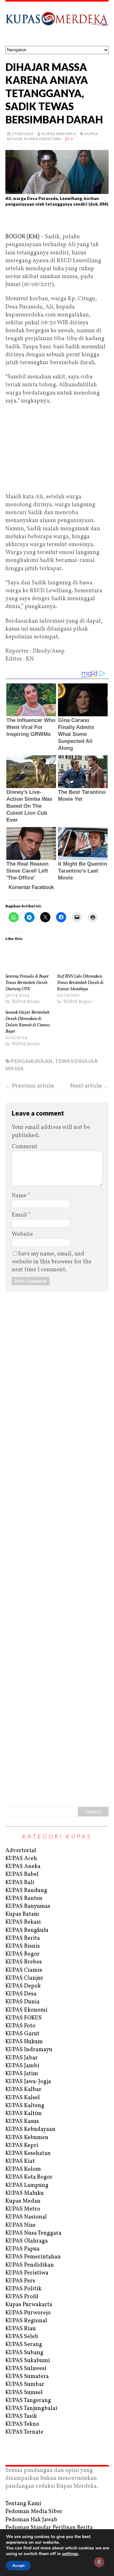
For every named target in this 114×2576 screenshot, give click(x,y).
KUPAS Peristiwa (43, 139)
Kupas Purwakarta (29, 2305)
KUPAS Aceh (21, 1859)
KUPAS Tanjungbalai (31, 2408)
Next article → (89, 1086)
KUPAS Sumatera (27, 2377)
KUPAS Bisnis (23, 1946)
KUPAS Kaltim (24, 2114)
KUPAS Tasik (21, 2416)
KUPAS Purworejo (28, 2313)
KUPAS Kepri (22, 2146)
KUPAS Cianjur (24, 1978)
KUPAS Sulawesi (26, 2369)
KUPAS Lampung (27, 2185)
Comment (25, 1147)
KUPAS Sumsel (24, 2393)
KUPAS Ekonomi (26, 2010)
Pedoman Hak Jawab (31, 2520)
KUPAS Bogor (22, 1954)
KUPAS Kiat (20, 2161)
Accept (18, 2566)
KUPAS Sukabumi (28, 2361)
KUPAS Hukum (24, 2042)
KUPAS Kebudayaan (30, 2129)
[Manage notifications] (99, 2562)
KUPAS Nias (20, 2225)
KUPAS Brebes (24, 1962)
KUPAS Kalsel (23, 2098)
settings (70, 2554)
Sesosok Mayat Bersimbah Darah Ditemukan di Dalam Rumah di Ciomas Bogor (28, 1022)
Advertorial (21, 1851)
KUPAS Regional (26, 2321)
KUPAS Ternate (24, 2432)
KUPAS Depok (23, 1986)
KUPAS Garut (22, 2034)
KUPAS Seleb (22, 2337)
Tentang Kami (23, 2504)
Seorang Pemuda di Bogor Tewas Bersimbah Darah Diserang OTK (27, 983)
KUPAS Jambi (22, 2066)
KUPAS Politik (23, 2289)
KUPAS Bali (20, 1883)
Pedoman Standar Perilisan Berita (49, 2528)
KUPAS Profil (22, 2297)
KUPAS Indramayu (29, 2050)
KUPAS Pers (20, 2281)
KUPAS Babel (22, 1874)
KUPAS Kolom (23, 2169)
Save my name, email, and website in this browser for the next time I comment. (52, 1262)
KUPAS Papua (22, 2249)
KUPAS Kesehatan (28, 2153)
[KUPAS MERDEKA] (57, 24)
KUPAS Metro (23, 2209)
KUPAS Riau (21, 2329)
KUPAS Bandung (26, 1891)
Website (22, 1234)
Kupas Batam (22, 1914)
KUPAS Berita (23, 1938)
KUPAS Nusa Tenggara (33, 2233)
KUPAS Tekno (22, 2424)
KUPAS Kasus (22, 2122)
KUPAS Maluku (25, 2193)
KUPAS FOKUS (24, 2018)
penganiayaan (32, 1061)
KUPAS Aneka (23, 1867)
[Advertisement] (57, 222)
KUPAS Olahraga (27, 2241)
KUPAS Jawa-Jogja (28, 2082)
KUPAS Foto (20, 2026)
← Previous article (30, 1086)
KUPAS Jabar (22, 2058)
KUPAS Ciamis (24, 1970)
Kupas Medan (23, 2201)
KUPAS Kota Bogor (29, 2177)
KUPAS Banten (24, 1898)
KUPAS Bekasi (23, 1922)
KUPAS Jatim (22, 2074)
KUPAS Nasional (26, 2217)
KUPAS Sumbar (25, 2384)
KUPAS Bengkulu (27, 1930)
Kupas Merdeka (59, 134)
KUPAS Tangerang (28, 2401)
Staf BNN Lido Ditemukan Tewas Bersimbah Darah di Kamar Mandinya (80, 983)
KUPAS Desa (21, 1994)
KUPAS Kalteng (25, 2106)
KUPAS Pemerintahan (33, 2257)
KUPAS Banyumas (28, 1906)
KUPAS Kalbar (23, 2090)
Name (20, 1196)
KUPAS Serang (24, 2345)
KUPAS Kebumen (27, 2138)
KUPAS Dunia (22, 2002)
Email (20, 1215)
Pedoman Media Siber (34, 2512)
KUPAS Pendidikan (30, 2265)
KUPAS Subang (24, 2353)
